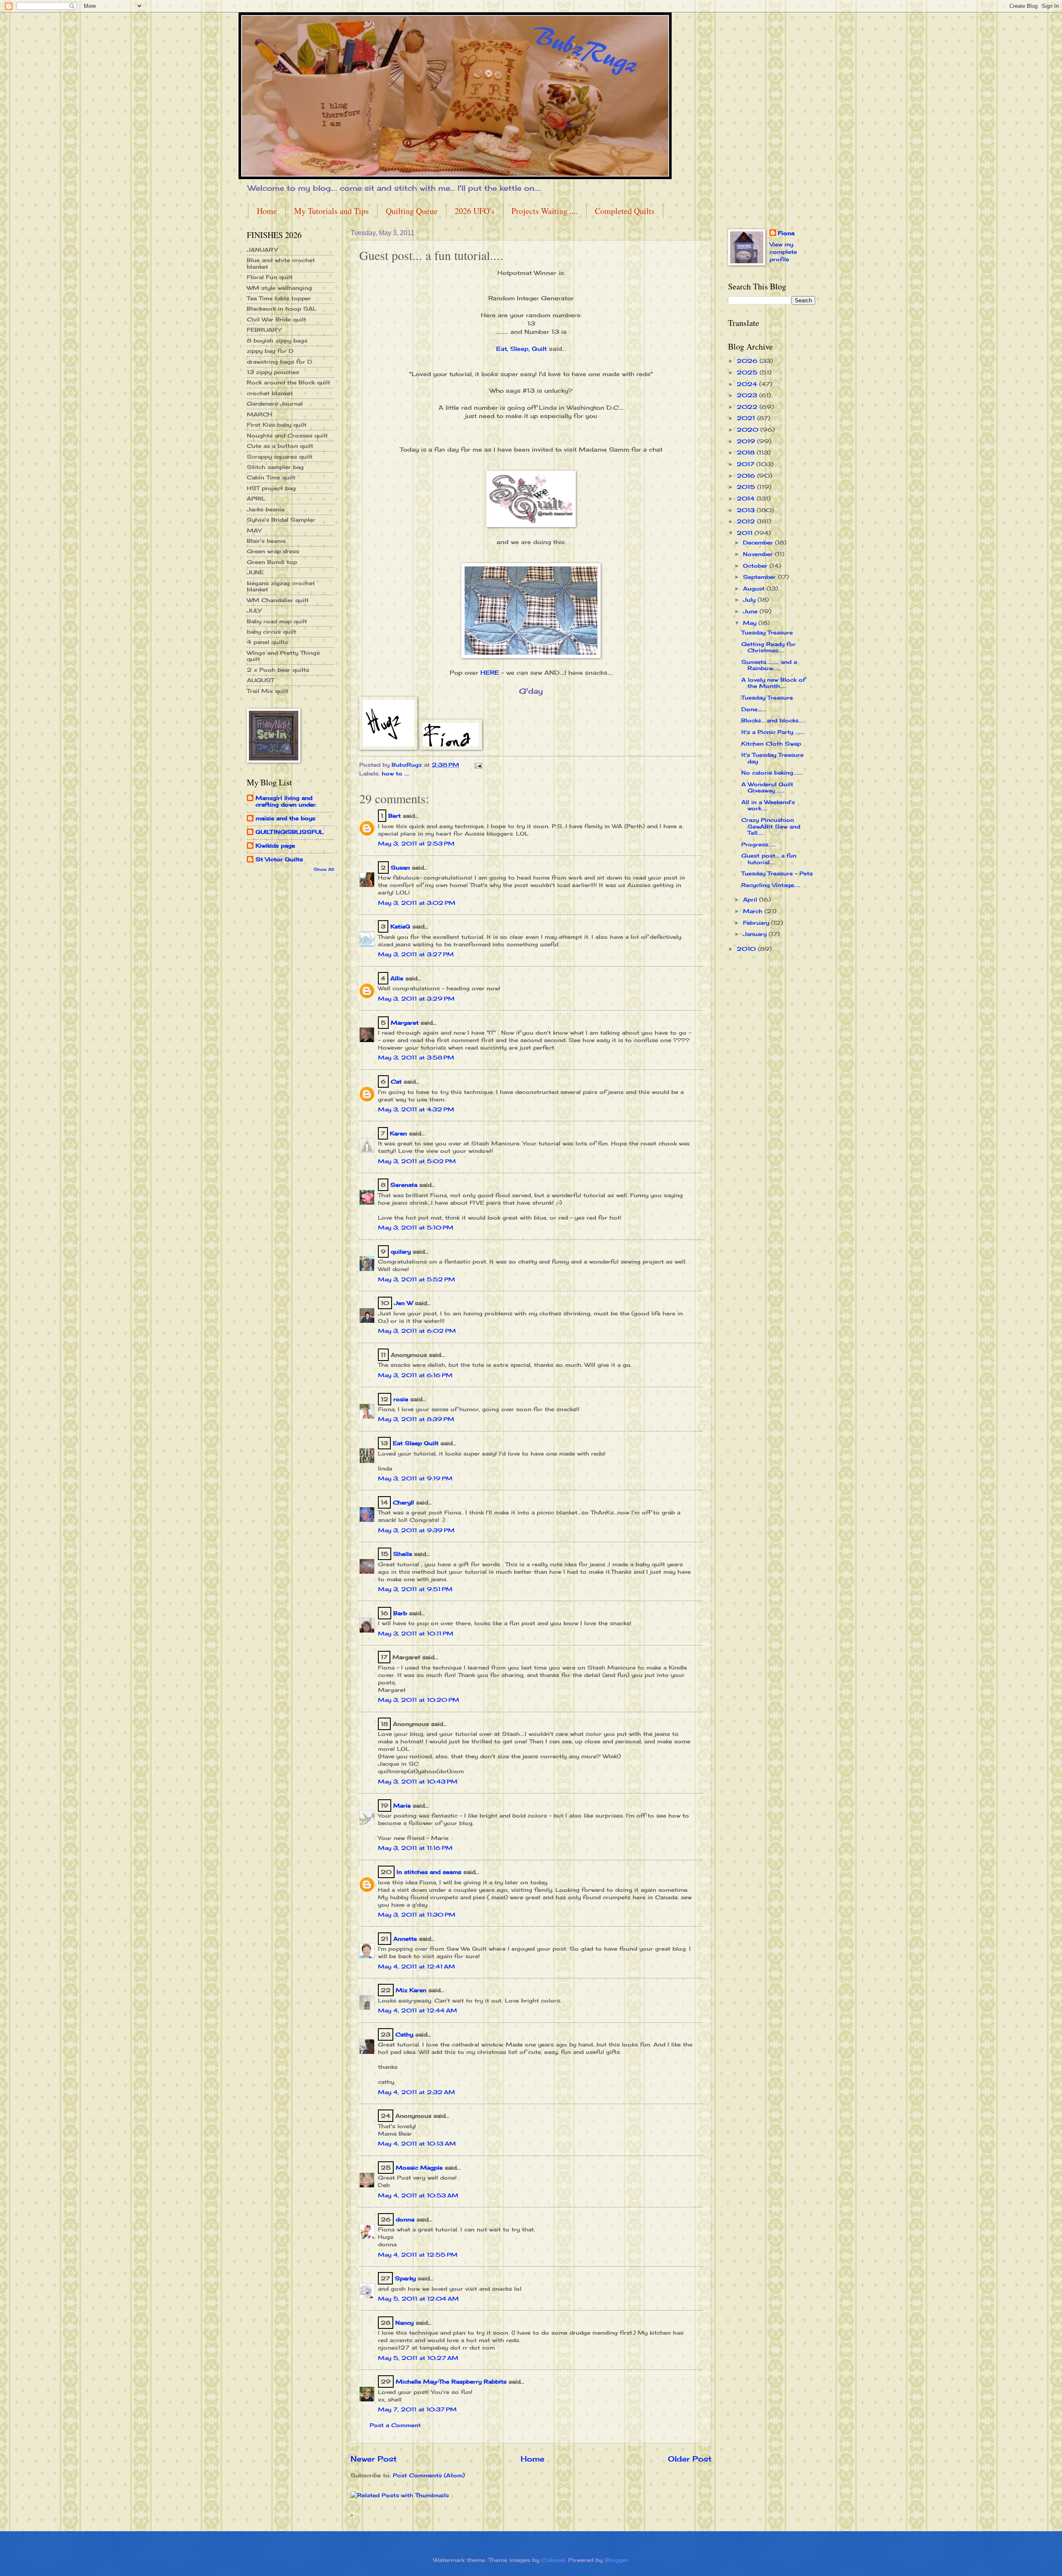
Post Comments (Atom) (429, 2475)
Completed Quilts (625, 211)
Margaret (405, 1023)
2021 (747, 418)
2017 (747, 464)
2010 (747, 949)
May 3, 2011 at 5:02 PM (417, 1161)
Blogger (616, 2560)
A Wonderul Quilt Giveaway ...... (767, 787)
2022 (748, 407)
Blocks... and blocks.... (772, 720)
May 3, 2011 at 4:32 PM (416, 1109)
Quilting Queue (412, 211)
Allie (397, 978)
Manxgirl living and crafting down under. (286, 801)
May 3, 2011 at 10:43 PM (418, 1781)
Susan (400, 868)
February (757, 923)
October (756, 566)
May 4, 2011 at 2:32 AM (417, 2092)
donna (405, 2219)
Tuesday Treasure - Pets (777, 873)
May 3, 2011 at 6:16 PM (415, 1375)
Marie (402, 1806)
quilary (401, 1252)
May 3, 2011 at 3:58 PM (416, 1057)
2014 (747, 498)
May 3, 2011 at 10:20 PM (419, 1700)
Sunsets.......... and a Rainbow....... (769, 665)
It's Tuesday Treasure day (772, 758)
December (759, 542)
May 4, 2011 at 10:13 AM (417, 2143)
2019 (747, 441)
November (759, 554)
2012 (747, 521)
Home (267, 211)
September (760, 577)
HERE (490, 673)
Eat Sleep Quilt (416, 1443)
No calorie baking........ (772, 773)
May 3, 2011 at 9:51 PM (415, 1589)
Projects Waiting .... (545, 211)
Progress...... (759, 844)
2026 (748, 361)
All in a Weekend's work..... (768, 805)
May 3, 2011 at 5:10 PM (416, 1227)
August (755, 588)
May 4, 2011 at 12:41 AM (417, 1966)
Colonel (553, 2560)
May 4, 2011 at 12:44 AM (418, 2010)
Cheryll (403, 1502)
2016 (747, 476)
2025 (748, 372)
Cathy (404, 2034)
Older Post (690, 2459)
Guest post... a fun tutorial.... (769, 859)
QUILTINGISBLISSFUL (290, 832)
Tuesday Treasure (767, 632)
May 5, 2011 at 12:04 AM (418, 2299)
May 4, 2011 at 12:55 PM (418, 2255)
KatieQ (400, 926)
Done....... (754, 709)
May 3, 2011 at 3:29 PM (416, 999)
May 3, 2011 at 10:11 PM (416, 1633)
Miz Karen (411, 1990)
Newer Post (374, 2459)
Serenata (404, 1185)
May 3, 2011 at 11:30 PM (417, 1915)
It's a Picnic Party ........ (773, 732)
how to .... (396, 773)
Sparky (405, 2278)
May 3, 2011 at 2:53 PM (416, 843)
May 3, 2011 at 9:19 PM (415, 1478)
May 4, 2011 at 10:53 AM (418, 2195)
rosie (401, 1399)
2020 (749, 430)
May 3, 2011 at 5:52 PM (417, 1279)
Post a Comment (395, 2425)
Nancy (404, 2323)
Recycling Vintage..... (771, 885)
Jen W (403, 1303)
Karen (398, 1133)
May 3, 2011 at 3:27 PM (416, 954)
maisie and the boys (285, 818)
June (751, 611)
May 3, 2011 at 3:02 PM (417, 903)
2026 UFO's (475, 211)
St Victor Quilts (279, 859)
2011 (746, 533)
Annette (405, 1939)
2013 (747, 510)
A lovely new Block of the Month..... (773, 683)
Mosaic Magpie (419, 2168)
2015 (747, 487)
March (754, 911)
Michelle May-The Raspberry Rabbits (451, 2382)
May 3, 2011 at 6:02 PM (417, 1331)
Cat (396, 1081)
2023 (748, 395)
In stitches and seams (429, 1872)
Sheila (403, 1554)
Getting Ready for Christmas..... (768, 647)
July (750, 600)
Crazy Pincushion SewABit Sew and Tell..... (771, 826)
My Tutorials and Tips (331, 211)
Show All (324, 869)
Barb (400, 1613)
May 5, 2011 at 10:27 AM (418, 2358)
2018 (747, 452)
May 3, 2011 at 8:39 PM (416, 1419)
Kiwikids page (275, 846)
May (751, 623)
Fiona (786, 233)
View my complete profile (783, 252)
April (751, 899)
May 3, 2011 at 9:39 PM (416, 1530)
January (756, 934)
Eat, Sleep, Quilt (521, 349)
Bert (395, 816)
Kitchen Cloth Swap (771, 744)
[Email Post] (478, 765)
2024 (748, 384)
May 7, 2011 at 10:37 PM (417, 2409)
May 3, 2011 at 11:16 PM (415, 1848)
